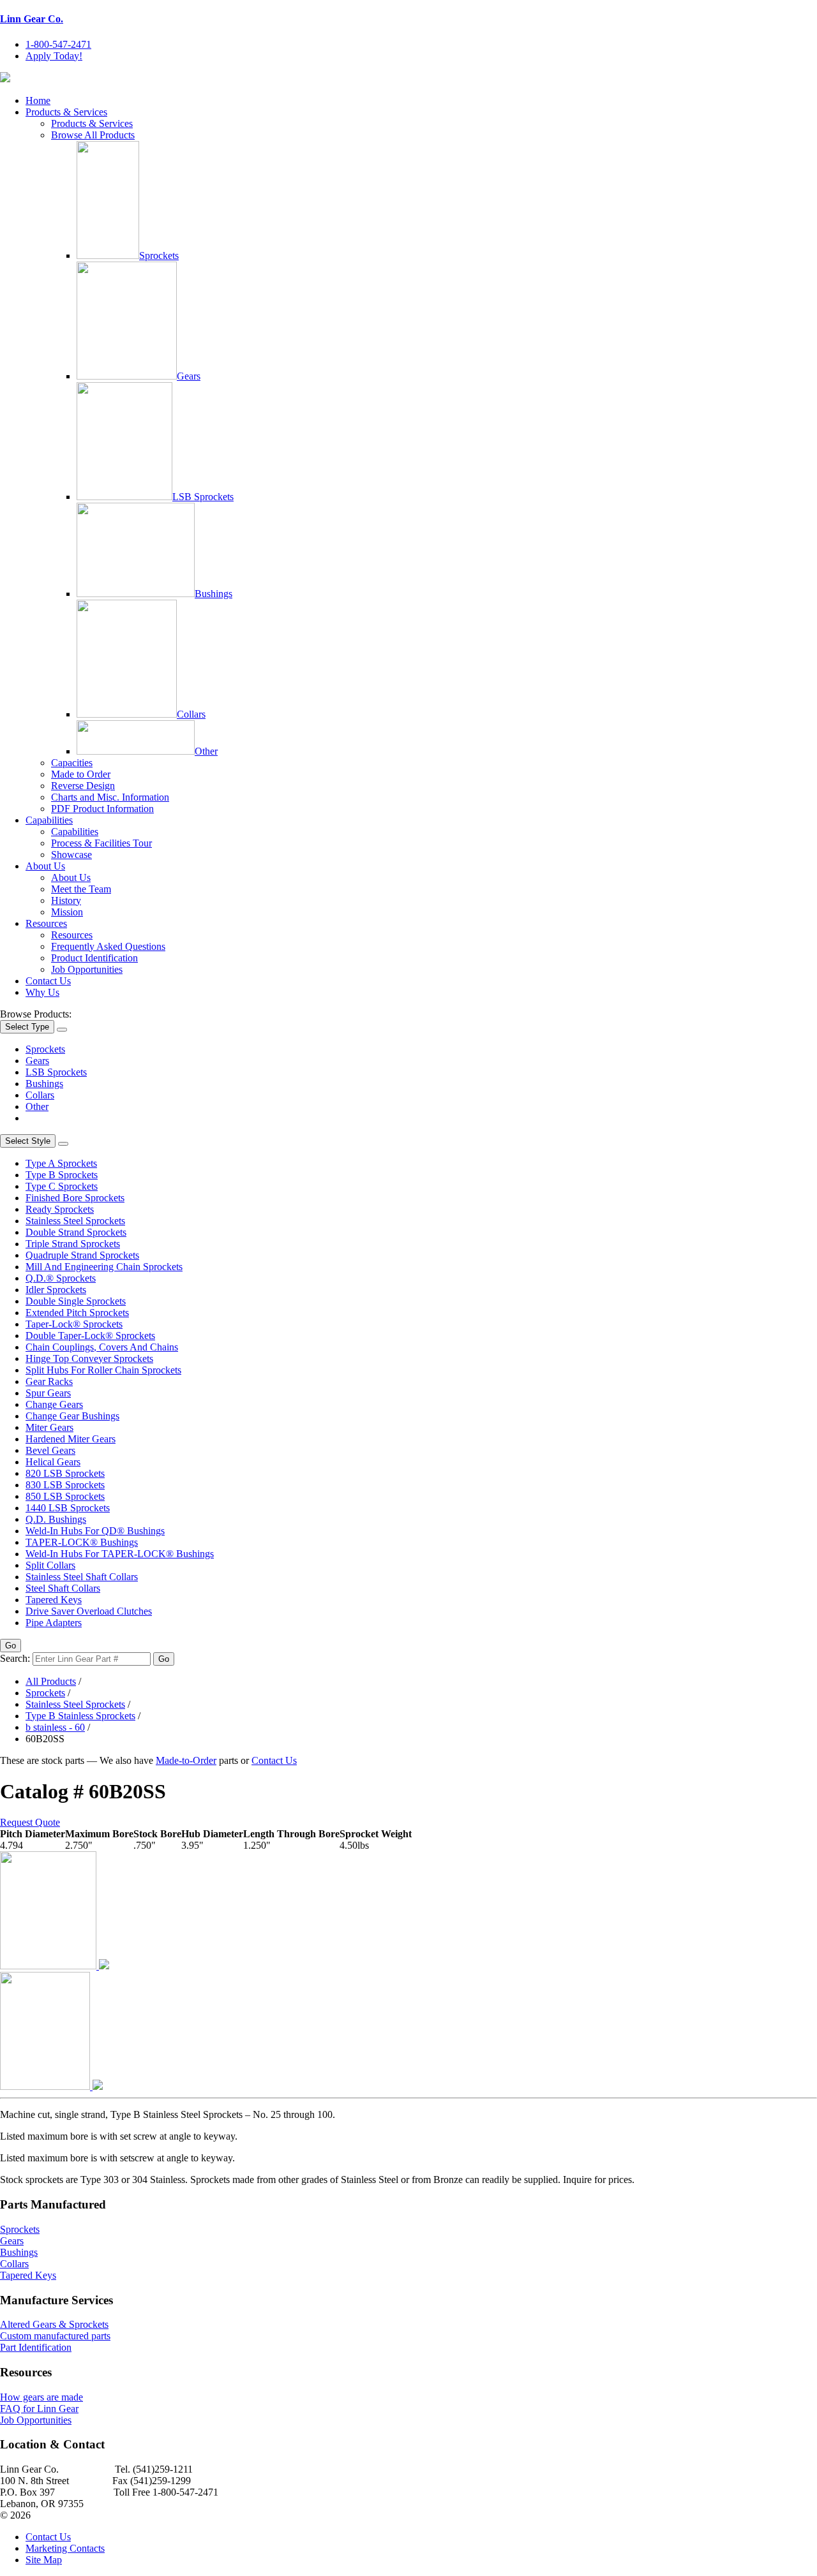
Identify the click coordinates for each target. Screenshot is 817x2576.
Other (206, 751)
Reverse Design (83, 786)
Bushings (214, 594)
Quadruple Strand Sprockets (82, 1255)
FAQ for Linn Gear (39, 2409)
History (66, 900)
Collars (191, 714)
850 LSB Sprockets (65, 1496)
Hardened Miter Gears (71, 1439)
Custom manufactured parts (55, 2336)
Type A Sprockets (61, 1163)
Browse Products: (36, 1014)
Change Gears (54, 1404)
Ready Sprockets (60, 1209)
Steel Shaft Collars (63, 1588)
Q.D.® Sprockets (61, 1278)
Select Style (28, 1141)
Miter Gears (49, 1427)
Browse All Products (93, 135)
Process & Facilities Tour (101, 843)
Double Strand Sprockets (76, 1232)
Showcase (71, 855)
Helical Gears (53, 1462)
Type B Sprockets (62, 1175)
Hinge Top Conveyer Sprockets (89, 1358)
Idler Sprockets (56, 1290)
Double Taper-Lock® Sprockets (90, 1336)
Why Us (42, 992)
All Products (51, 1681)
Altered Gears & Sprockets (54, 2324)
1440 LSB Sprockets (68, 1508)
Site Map (44, 2560)
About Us (45, 866)
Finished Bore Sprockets (75, 1198)
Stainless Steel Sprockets (75, 1221)
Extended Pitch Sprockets (77, 1313)
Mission (67, 912)
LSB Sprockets (203, 497)
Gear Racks (49, 1381)
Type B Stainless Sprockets (80, 1716)
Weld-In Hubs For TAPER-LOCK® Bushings (120, 1554)
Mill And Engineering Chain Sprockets (104, 1267)
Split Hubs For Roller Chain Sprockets (103, 1370)
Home (38, 100)
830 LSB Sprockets (65, 1485)
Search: (15, 1658)
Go (11, 1646)
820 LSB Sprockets (65, 1473)
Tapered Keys (54, 1600)
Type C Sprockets (62, 1186)
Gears (189, 376)
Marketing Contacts (65, 2548)
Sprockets (159, 255)
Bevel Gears (50, 1450)
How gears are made (41, 2397)
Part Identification (36, 2347)
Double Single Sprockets (76, 1301)
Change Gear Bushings (72, 1416)
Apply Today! (54, 56)
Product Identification (94, 958)
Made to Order (81, 774)
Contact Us (48, 981)
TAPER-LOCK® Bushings (82, 1542)
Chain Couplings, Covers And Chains (102, 1347)
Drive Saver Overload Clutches (89, 1611)
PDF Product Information (102, 809)
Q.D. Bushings (56, 1519)
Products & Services (66, 112)
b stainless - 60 (55, 1727)
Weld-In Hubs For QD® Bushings (95, 1531)
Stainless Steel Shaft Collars (82, 1577)
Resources (46, 923)
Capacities (72, 763)
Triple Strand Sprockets (73, 1244)
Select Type (27, 1027)
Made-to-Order (186, 1760)
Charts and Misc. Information (110, 797)
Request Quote (30, 1822)
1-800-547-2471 (58, 44)
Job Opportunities (87, 969)
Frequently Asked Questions (108, 946)
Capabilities (49, 820)
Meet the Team (81, 889)
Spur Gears (48, 1393)
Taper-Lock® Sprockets (74, 1324)
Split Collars (50, 1565)
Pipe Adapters (54, 1623)
